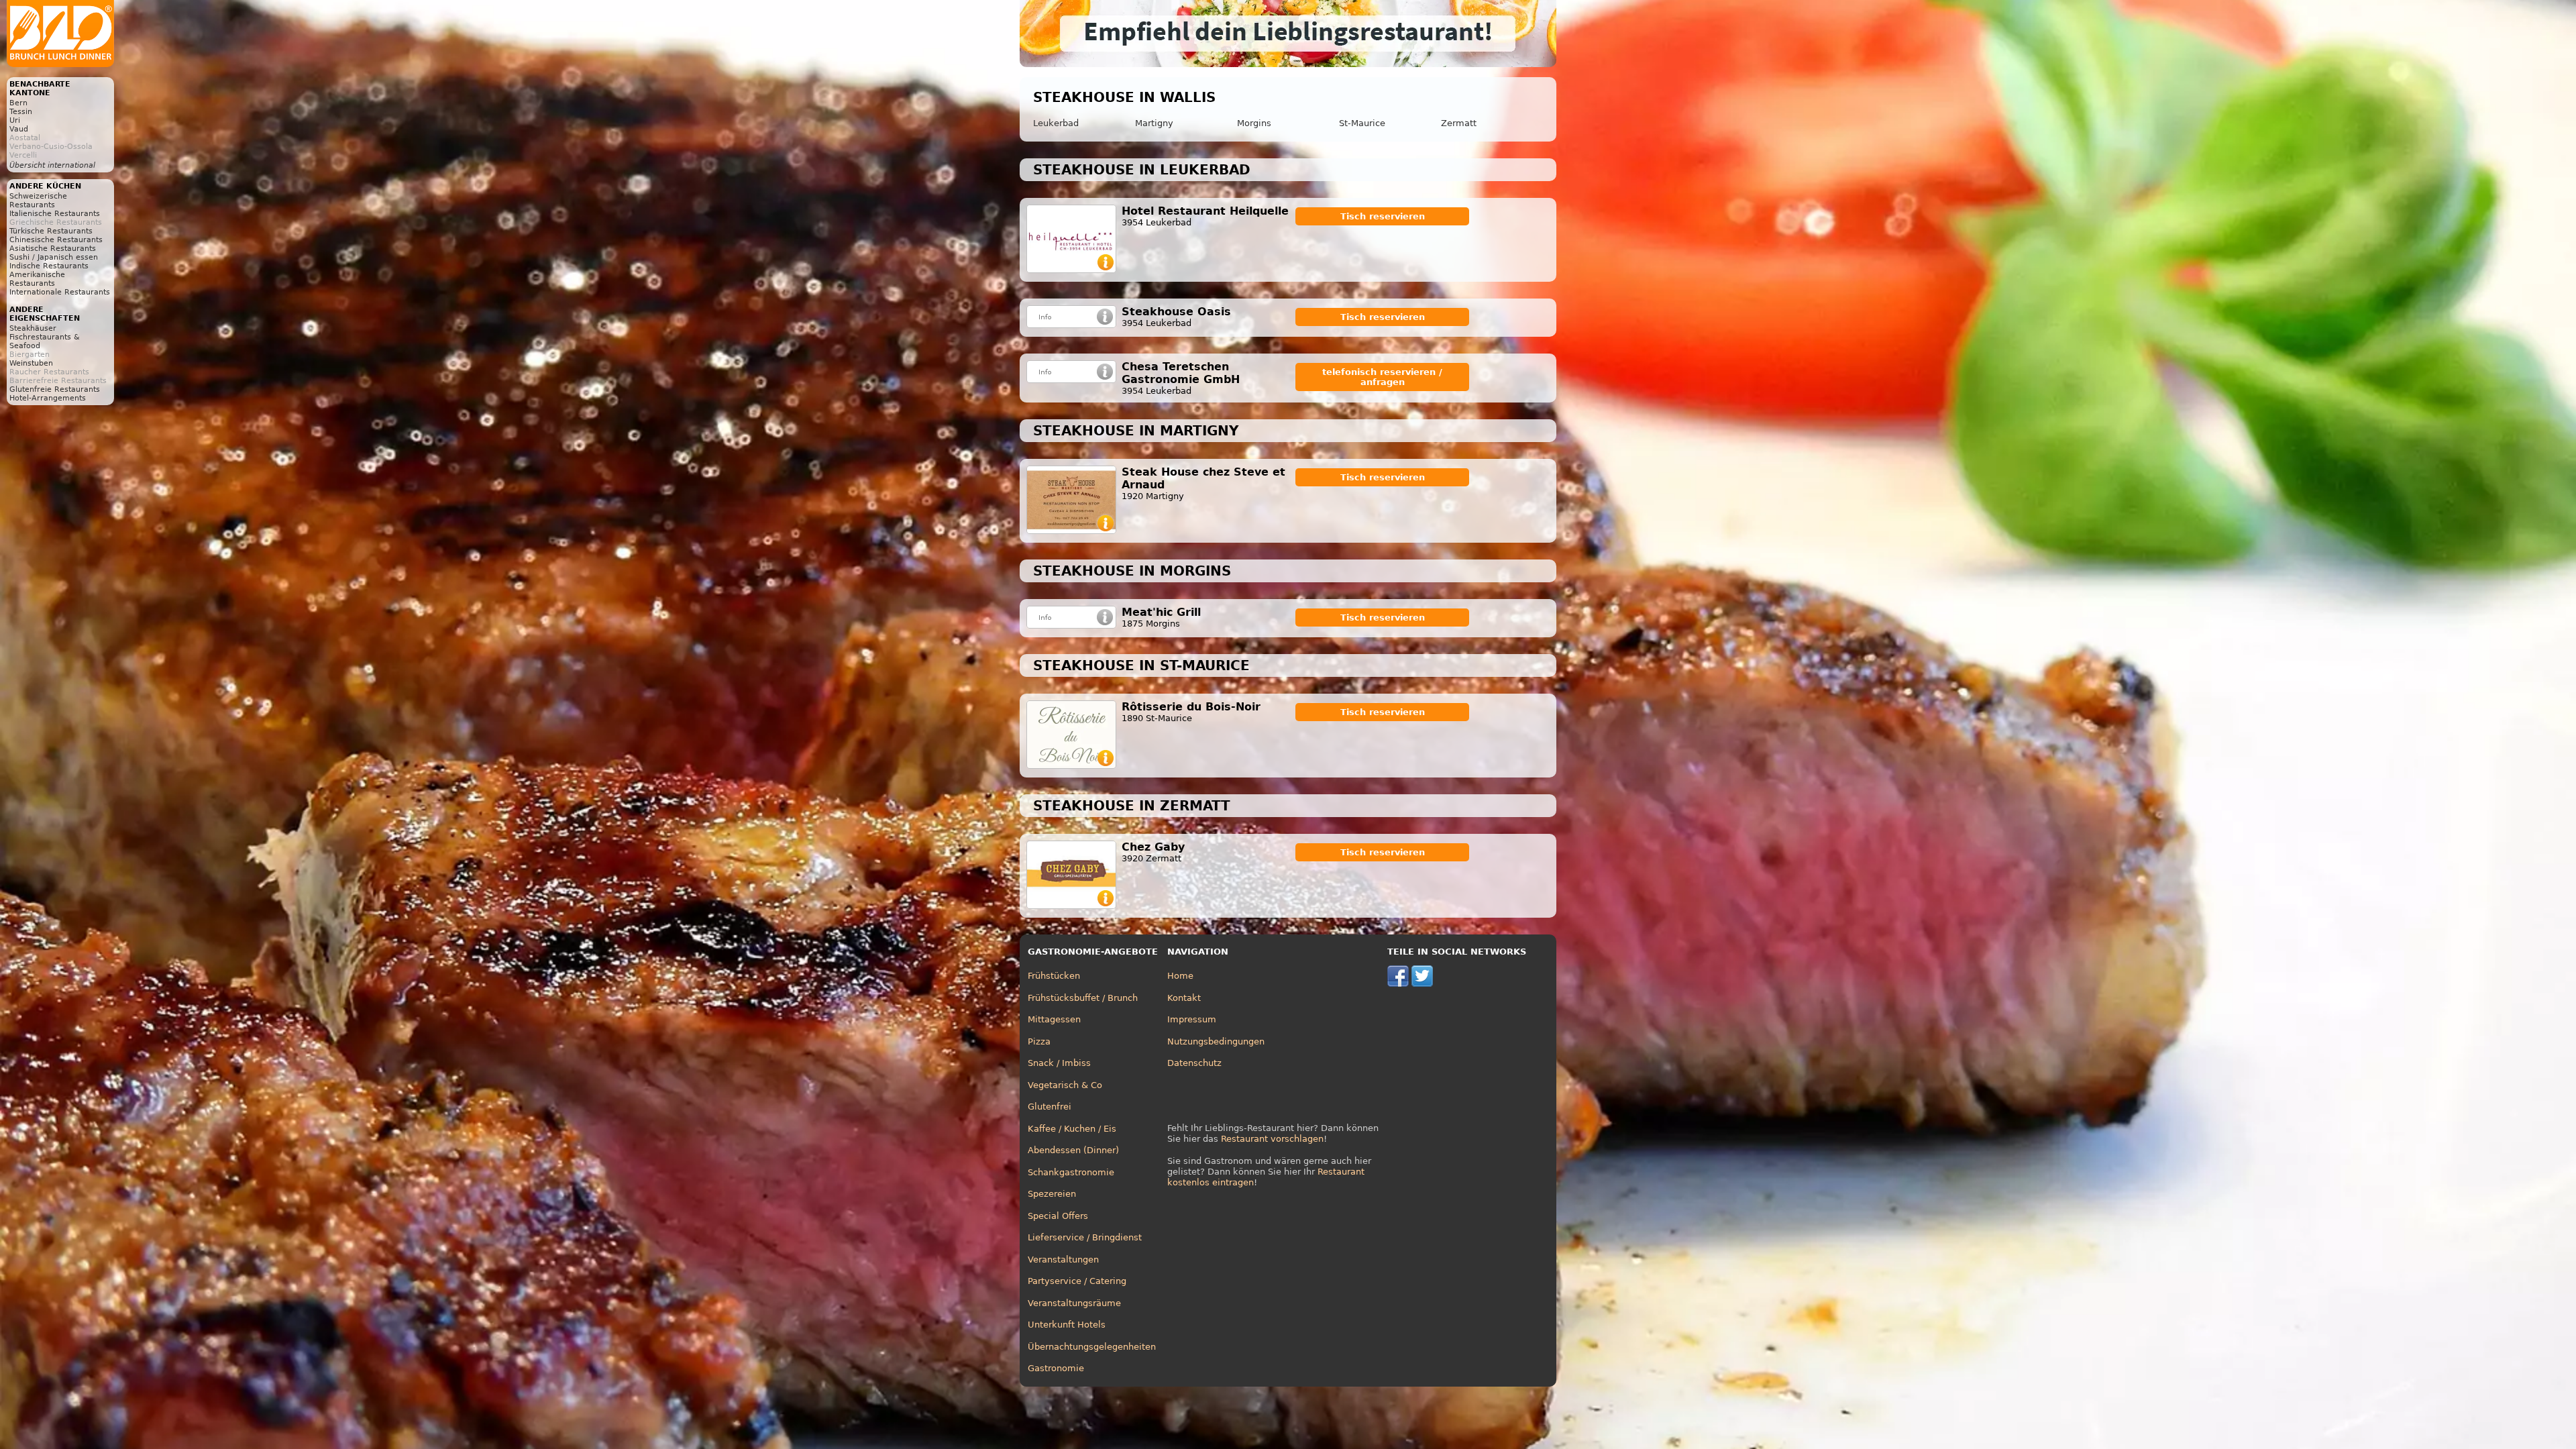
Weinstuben (31, 363)
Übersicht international (52, 165)
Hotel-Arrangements (48, 398)
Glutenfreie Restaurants (55, 389)
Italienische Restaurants (55, 214)
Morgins (1254, 123)
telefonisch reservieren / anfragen (1382, 377)
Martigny (1154, 123)
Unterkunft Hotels (1067, 1325)
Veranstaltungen (1063, 1259)
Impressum (1192, 1019)
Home (1180, 976)
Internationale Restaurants (60, 292)
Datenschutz (1194, 1063)
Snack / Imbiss (1059, 1063)
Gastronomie (1056, 1368)
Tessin (21, 112)
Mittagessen (1054, 1019)
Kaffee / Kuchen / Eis (1072, 1129)
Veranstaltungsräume (1074, 1303)
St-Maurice (1362, 123)
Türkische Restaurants (51, 231)
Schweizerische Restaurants (38, 201)
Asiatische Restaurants (53, 249)
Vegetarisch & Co (1065, 1085)
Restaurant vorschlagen (1272, 1139)
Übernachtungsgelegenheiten (1092, 1347)
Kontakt (1184, 998)
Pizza (1039, 1041)
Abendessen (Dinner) (1073, 1150)
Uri (15, 120)
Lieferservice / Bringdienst (1085, 1237)
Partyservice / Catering (1077, 1281)
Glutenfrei (1050, 1107)
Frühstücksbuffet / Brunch (1083, 998)
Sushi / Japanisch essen (54, 257)
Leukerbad (1056, 123)
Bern (18, 103)
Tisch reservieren (1383, 216)
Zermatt (1459, 123)
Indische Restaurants (49, 266)
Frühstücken (1054, 976)
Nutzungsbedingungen (1216, 1041)
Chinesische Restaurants (56, 240)
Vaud (19, 129)
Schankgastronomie (1071, 1172)
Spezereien (1052, 1194)
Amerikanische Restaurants (37, 279)
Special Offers (1058, 1216)
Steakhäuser (33, 328)
